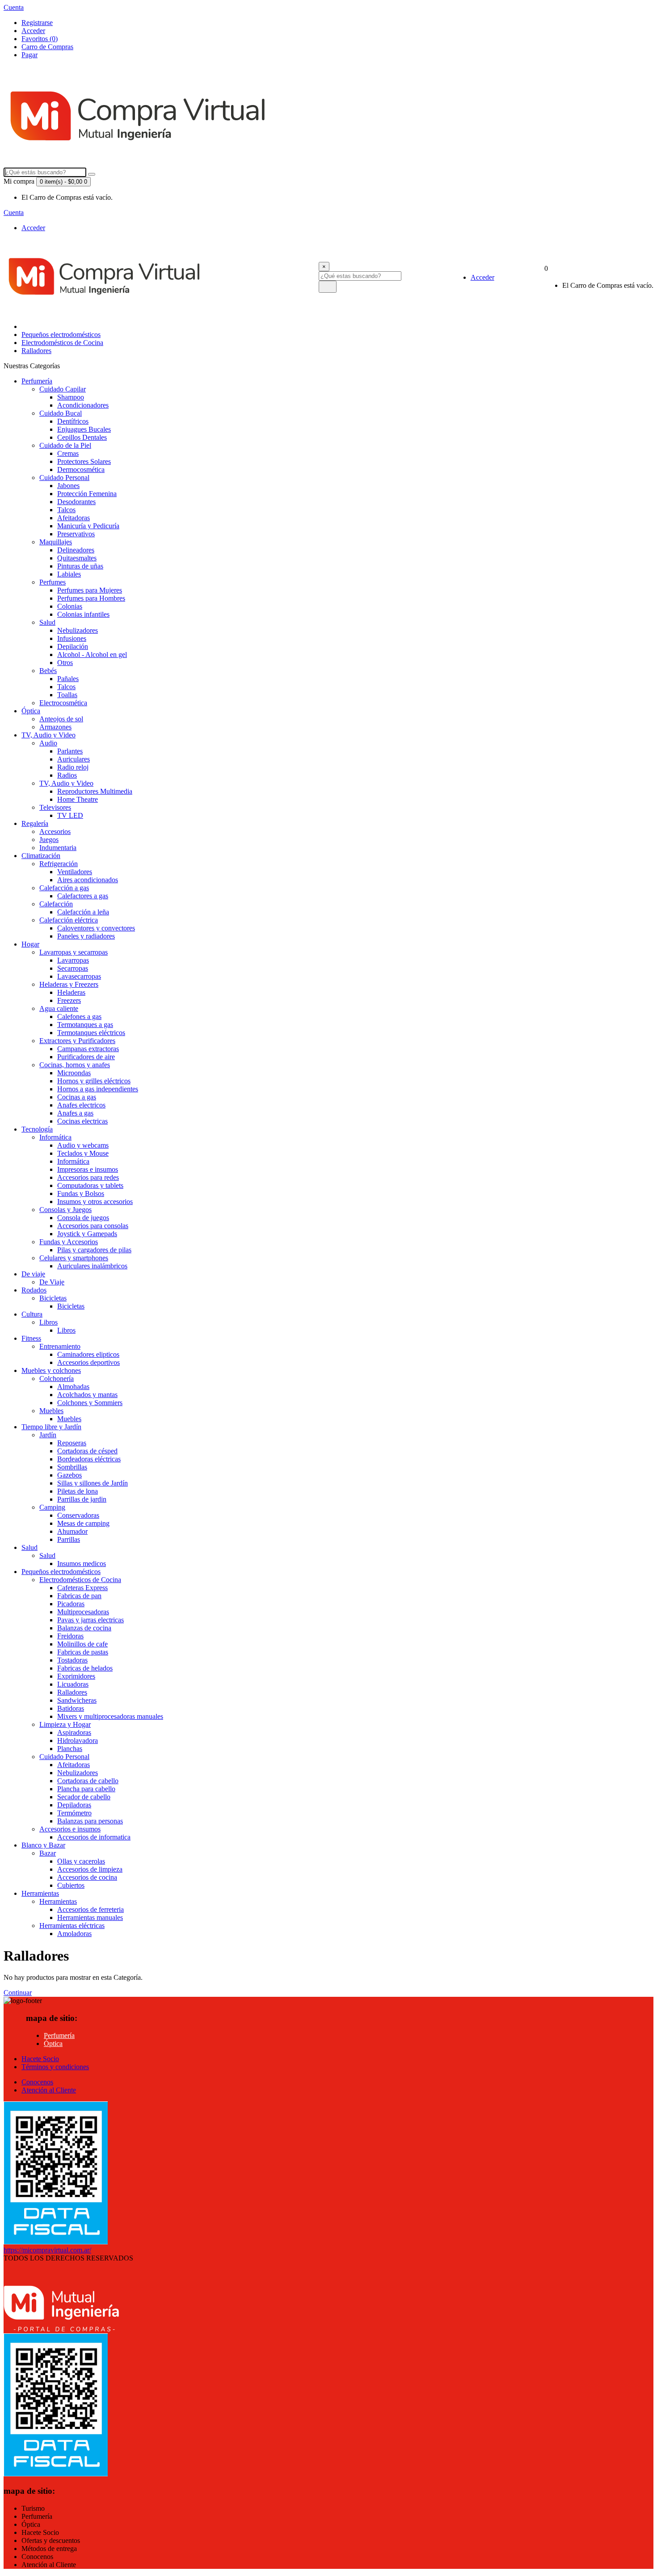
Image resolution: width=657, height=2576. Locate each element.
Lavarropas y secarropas (74, 952)
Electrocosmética (63, 703)
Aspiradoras (74, 1732)
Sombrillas (72, 1467)
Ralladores (36, 351)
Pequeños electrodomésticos (61, 335)
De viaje (33, 1274)
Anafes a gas (75, 1113)
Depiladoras (74, 1805)
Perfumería (37, 381)
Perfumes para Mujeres (90, 590)
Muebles (51, 1411)
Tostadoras (72, 1660)
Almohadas (73, 1387)
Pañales (68, 679)
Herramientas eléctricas (72, 1926)
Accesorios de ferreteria (91, 1909)
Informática (55, 1137)
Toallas (67, 695)
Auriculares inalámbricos (92, 1266)
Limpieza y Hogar (65, 1724)
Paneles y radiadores (86, 936)
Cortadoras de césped (87, 1451)
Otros (65, 663)
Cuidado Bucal (61, 413)
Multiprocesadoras (83, 1612)
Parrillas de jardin (82, 1499)
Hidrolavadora (78, 1740)
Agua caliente (59, 1008)
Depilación (73, 646)
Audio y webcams (83, 1145)
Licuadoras (73, 1684)
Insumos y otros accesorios (95, 1202)
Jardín (48, 1435)
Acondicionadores (83, 405)
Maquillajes (56, 542)
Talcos (66, 510)
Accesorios (55, 831)
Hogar (30, 944)
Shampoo (71, 397)
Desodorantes (76, 502)
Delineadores (76, 550)
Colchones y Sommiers (90, 1403)
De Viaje (52, 1282)
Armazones (55, 727)
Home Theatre (78, 799)
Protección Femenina (87, 494)
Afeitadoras (74, 518)
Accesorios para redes (88, 1177)
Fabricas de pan (79, 1596)
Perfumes (53, 582)
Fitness (31, 1338)
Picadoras (71, 1604)
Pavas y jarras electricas (91, 1620)
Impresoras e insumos (88, 1169)
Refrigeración (59, 864)
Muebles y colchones (51, 1370)
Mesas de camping (83, 1523)
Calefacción (56, 904)
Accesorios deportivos (88, 1362)
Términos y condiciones (55, 2067)
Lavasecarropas (79, 976)
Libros (48, 1322)
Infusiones (72, 638)
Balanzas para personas (90, 1821)
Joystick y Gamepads (87, 1234)
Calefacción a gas (64, 888)
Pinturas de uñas (80, 566)
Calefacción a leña (83, 912)
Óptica (31, 711)
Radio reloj (73, 767)
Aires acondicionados (88, 880)
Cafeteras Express (82, 1588)
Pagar (29, 55)
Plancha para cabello (86, 1789)
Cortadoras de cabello (88, 1781)
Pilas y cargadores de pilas (94, 1250)
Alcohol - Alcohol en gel (92, 655)
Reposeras (72, 1443)
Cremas (68, 453)
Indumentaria (58, 848)
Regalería (35, 823)
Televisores (55, 807)
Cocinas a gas (77, 1097)
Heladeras (71, 992)
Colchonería (57, 1378)
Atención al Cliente (49, 2090)
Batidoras (71, 1708)
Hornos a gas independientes (98, 1089)
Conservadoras (78, 1515)
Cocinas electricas (82, 1121)
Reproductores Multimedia (95, 791)
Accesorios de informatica (94, 1837)
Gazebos (69, 1475)
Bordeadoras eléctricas (89, 1459)
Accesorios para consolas (93, 1226)
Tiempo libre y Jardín (51, 1427)
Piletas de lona (78, 1491)
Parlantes (70, 751)
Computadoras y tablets (90, 1185)
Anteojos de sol (61, 719)
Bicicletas (53, 1298)
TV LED (70, 815)
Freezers (69, 1000)
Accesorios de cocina (87, 1877)
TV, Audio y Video (48, 735)
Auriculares (74, 759)
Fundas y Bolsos (81, 1193)
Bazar (48, 1853)
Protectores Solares (84, 461)
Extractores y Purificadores (77, 1041)
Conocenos (37, 2082)
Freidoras (70, 1636)
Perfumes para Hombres (91, 598)
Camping (52, 1507)
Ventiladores (75, 872)
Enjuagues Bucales (84, 429)
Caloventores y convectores (96, 928)
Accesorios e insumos (70, 1829)
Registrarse (37, 23)
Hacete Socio (40, 2059)
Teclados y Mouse (83, 1153)
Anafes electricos (81, 1105)
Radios (67, 775)
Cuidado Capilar (63, 389)
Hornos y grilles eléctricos (94, 1081)
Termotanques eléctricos (91, 1033)
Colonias (70, 606)
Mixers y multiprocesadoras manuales (110, 1716)
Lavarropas (73, 960)
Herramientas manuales (90, 1917)
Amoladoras (74, 1934)
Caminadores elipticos (88, 1354)
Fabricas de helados (85, 1668)
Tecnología (37, 1129)
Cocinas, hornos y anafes (75, 1065)
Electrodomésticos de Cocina (62, 343)
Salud (47, 622)
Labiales (69, 574)
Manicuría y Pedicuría (88, 526)
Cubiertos (71, 1885)
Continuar (18, 1993)
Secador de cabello (84, 1797)
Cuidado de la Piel (65, 445)
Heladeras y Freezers (69, 984)
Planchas (70, 1749)
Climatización (41, 856)
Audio (48, 743)
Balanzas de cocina (84, 1628)
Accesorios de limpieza (90, 1869)
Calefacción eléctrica (69, 920)
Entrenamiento (60, 1346)
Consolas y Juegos (65, 1210)
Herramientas (40, 1893)
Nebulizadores (78, 630)
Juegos (49, 840)
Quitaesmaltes (77, 558)
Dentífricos (73, 421)
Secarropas (73, 968)
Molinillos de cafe (82, 1644)
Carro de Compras (47, 47)
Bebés (48, 671)
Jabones (68, 486)
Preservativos (76, 534)
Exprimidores (76, 1676)
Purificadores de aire (86, 1057)
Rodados (34, 1290)
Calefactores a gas (83, 896)
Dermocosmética (81, 469)
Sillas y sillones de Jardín (93, 1483)
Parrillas (69, 1539)
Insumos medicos (82, 1564)
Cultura (32, 1314)
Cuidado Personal (64, 478)
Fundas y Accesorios (69, 1242)
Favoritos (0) (40, 39)
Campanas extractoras (88, 1049)
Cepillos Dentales (82, 437)
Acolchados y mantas (87, 1395)
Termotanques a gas (85, 1025)
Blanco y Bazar (43, 1845)
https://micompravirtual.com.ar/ (47, 2250)
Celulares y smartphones (74, 1258)
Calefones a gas (79, 1017)
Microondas (74, 1073)
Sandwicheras (77, 1700)
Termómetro (74, 1813)
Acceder (33, 31)
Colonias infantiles (83, 614)
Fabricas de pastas (83, 1652)
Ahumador (72, 1531)
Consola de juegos (83, 1218)
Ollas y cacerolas (81, 1861)
